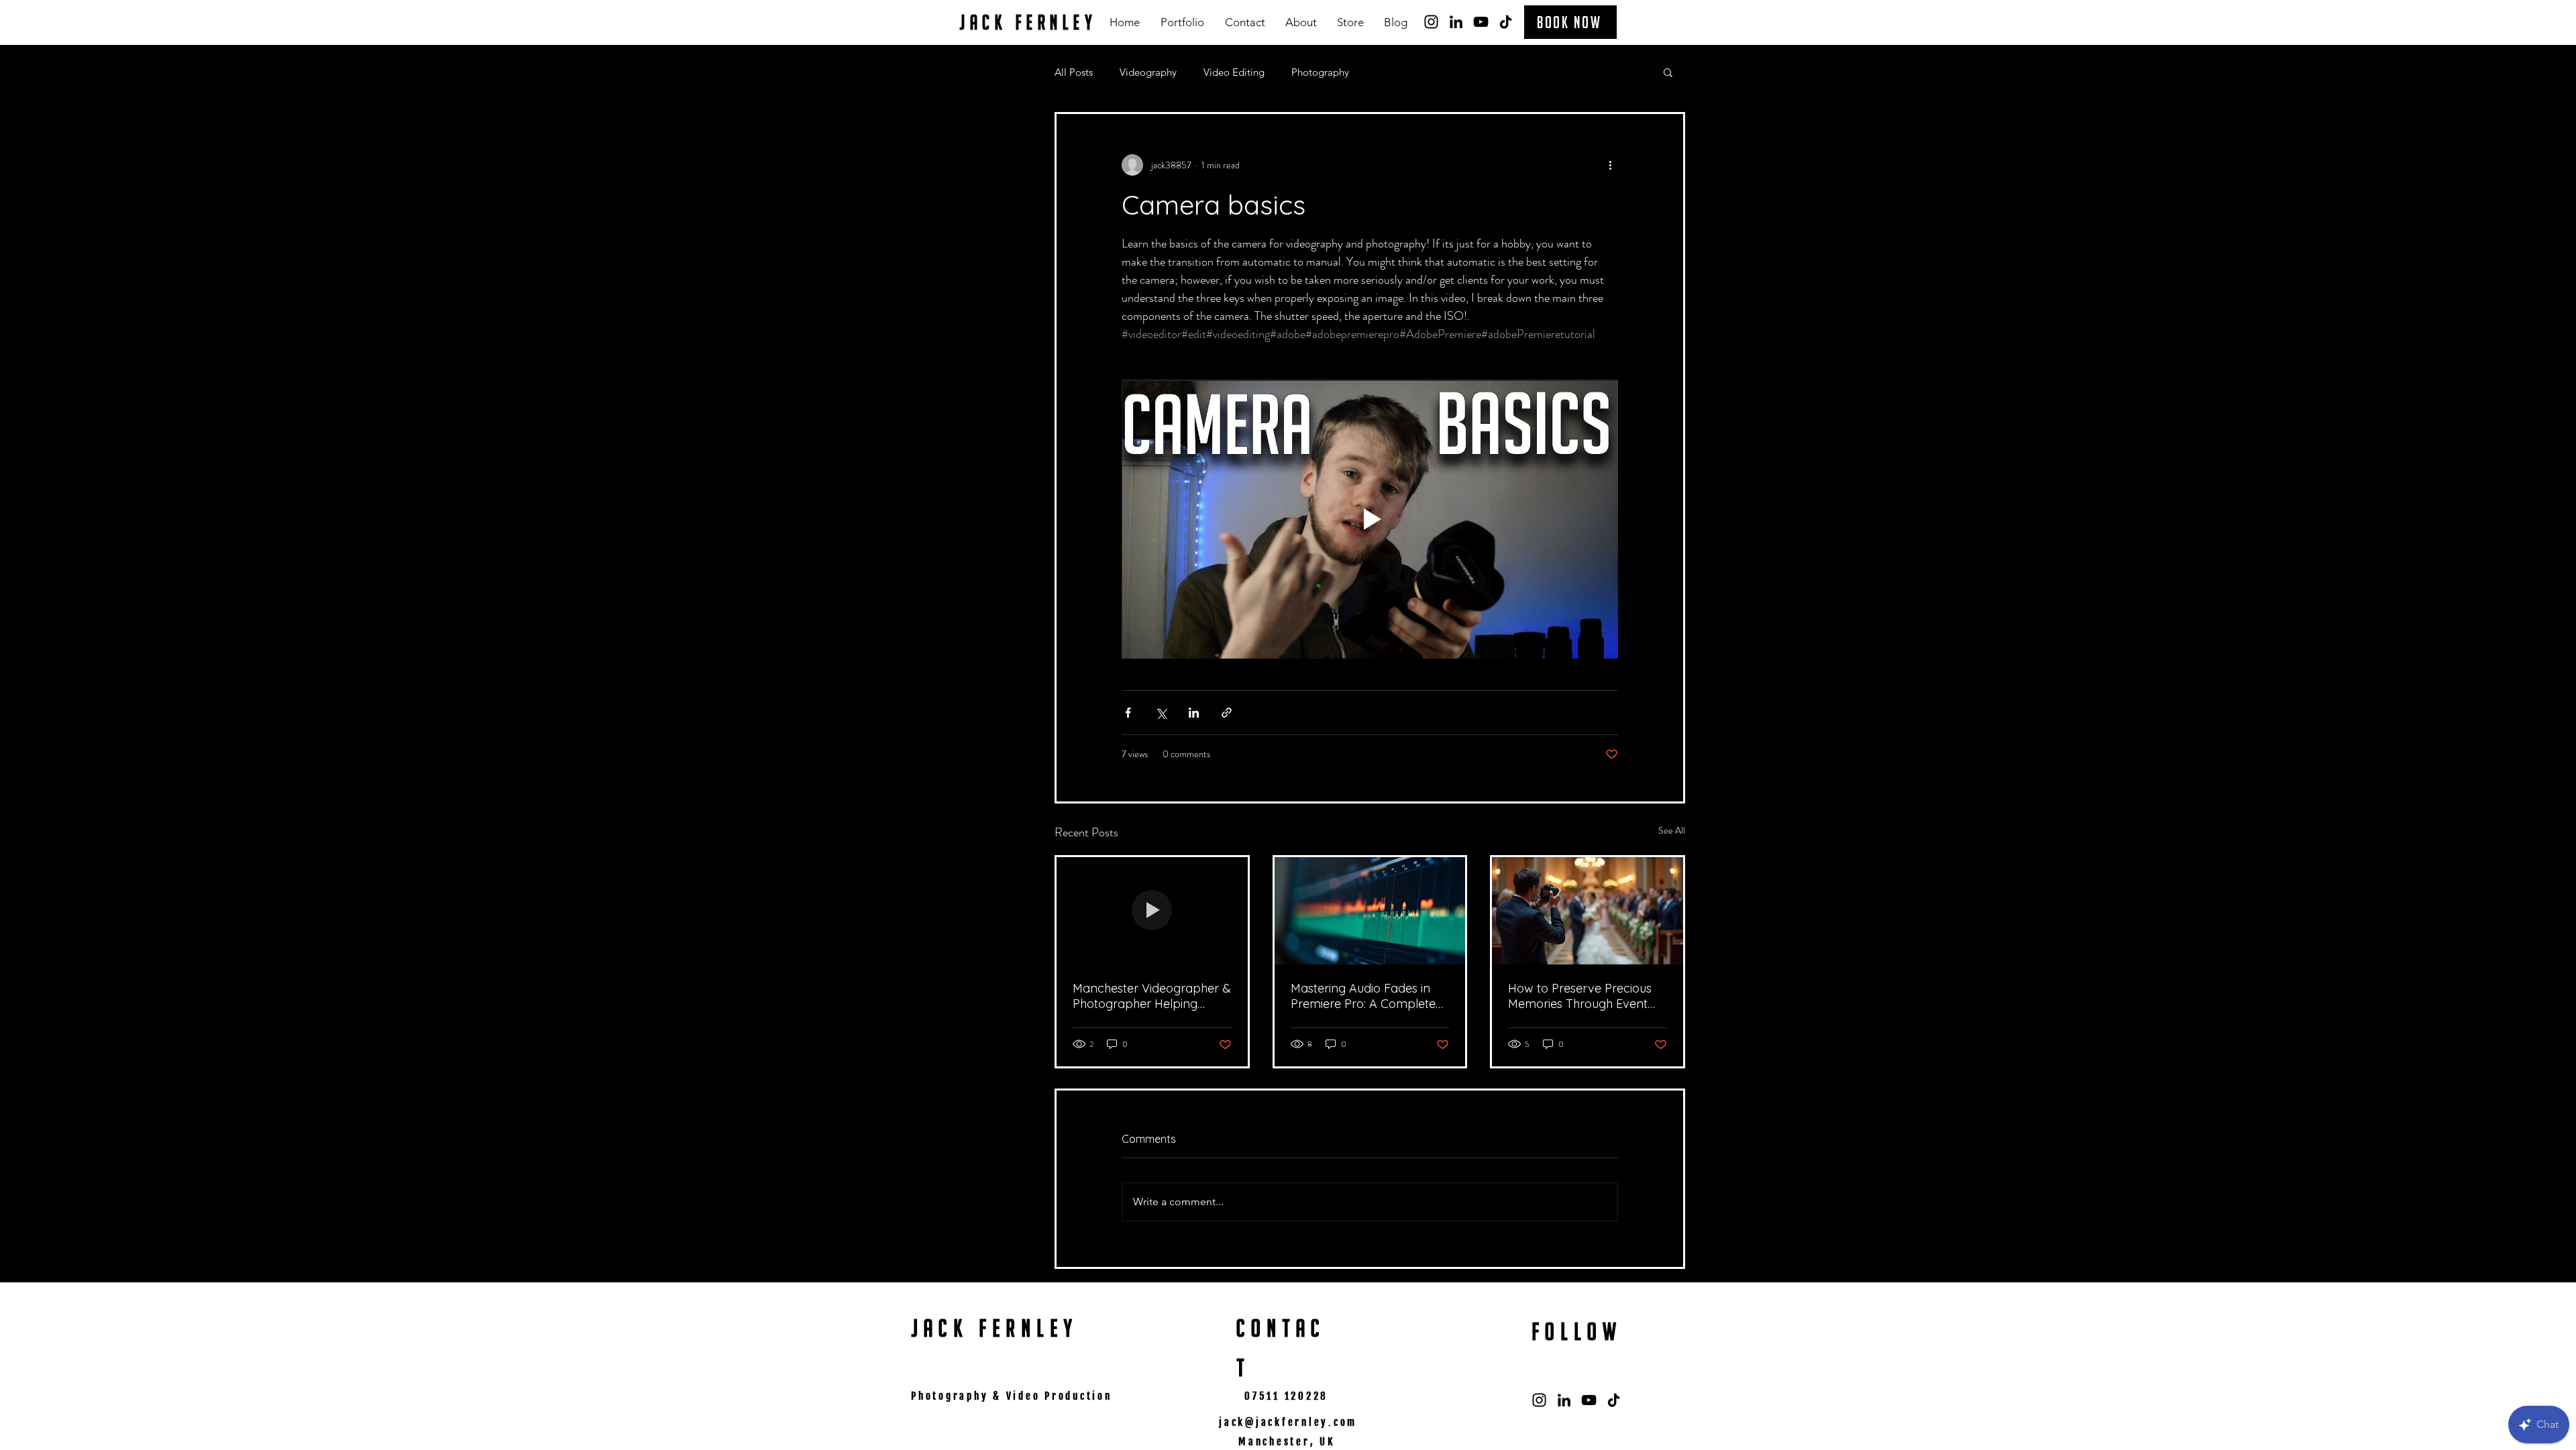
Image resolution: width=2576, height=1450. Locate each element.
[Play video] (1370, 519)
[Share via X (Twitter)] (1161, 713)
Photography (1320, 72)
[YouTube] (1481, 22)
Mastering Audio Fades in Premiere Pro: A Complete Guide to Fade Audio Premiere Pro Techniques (1363, 996)
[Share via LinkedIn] (1194, 713)
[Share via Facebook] (1128, 713)
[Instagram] (1431, 22)
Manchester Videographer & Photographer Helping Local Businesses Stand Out (1152, 996)
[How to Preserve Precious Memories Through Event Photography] (1588, 911)
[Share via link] (1227, 713)
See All (1672, 830)
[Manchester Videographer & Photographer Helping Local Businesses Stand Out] (1152, 911)
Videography (1148, 72)
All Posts (1074, 72)
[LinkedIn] (1456, 22)
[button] (1182, 22)
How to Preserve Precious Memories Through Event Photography (1580, 996)
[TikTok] (1506, 22)
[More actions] (1610, 165)
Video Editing (1234, 72)
